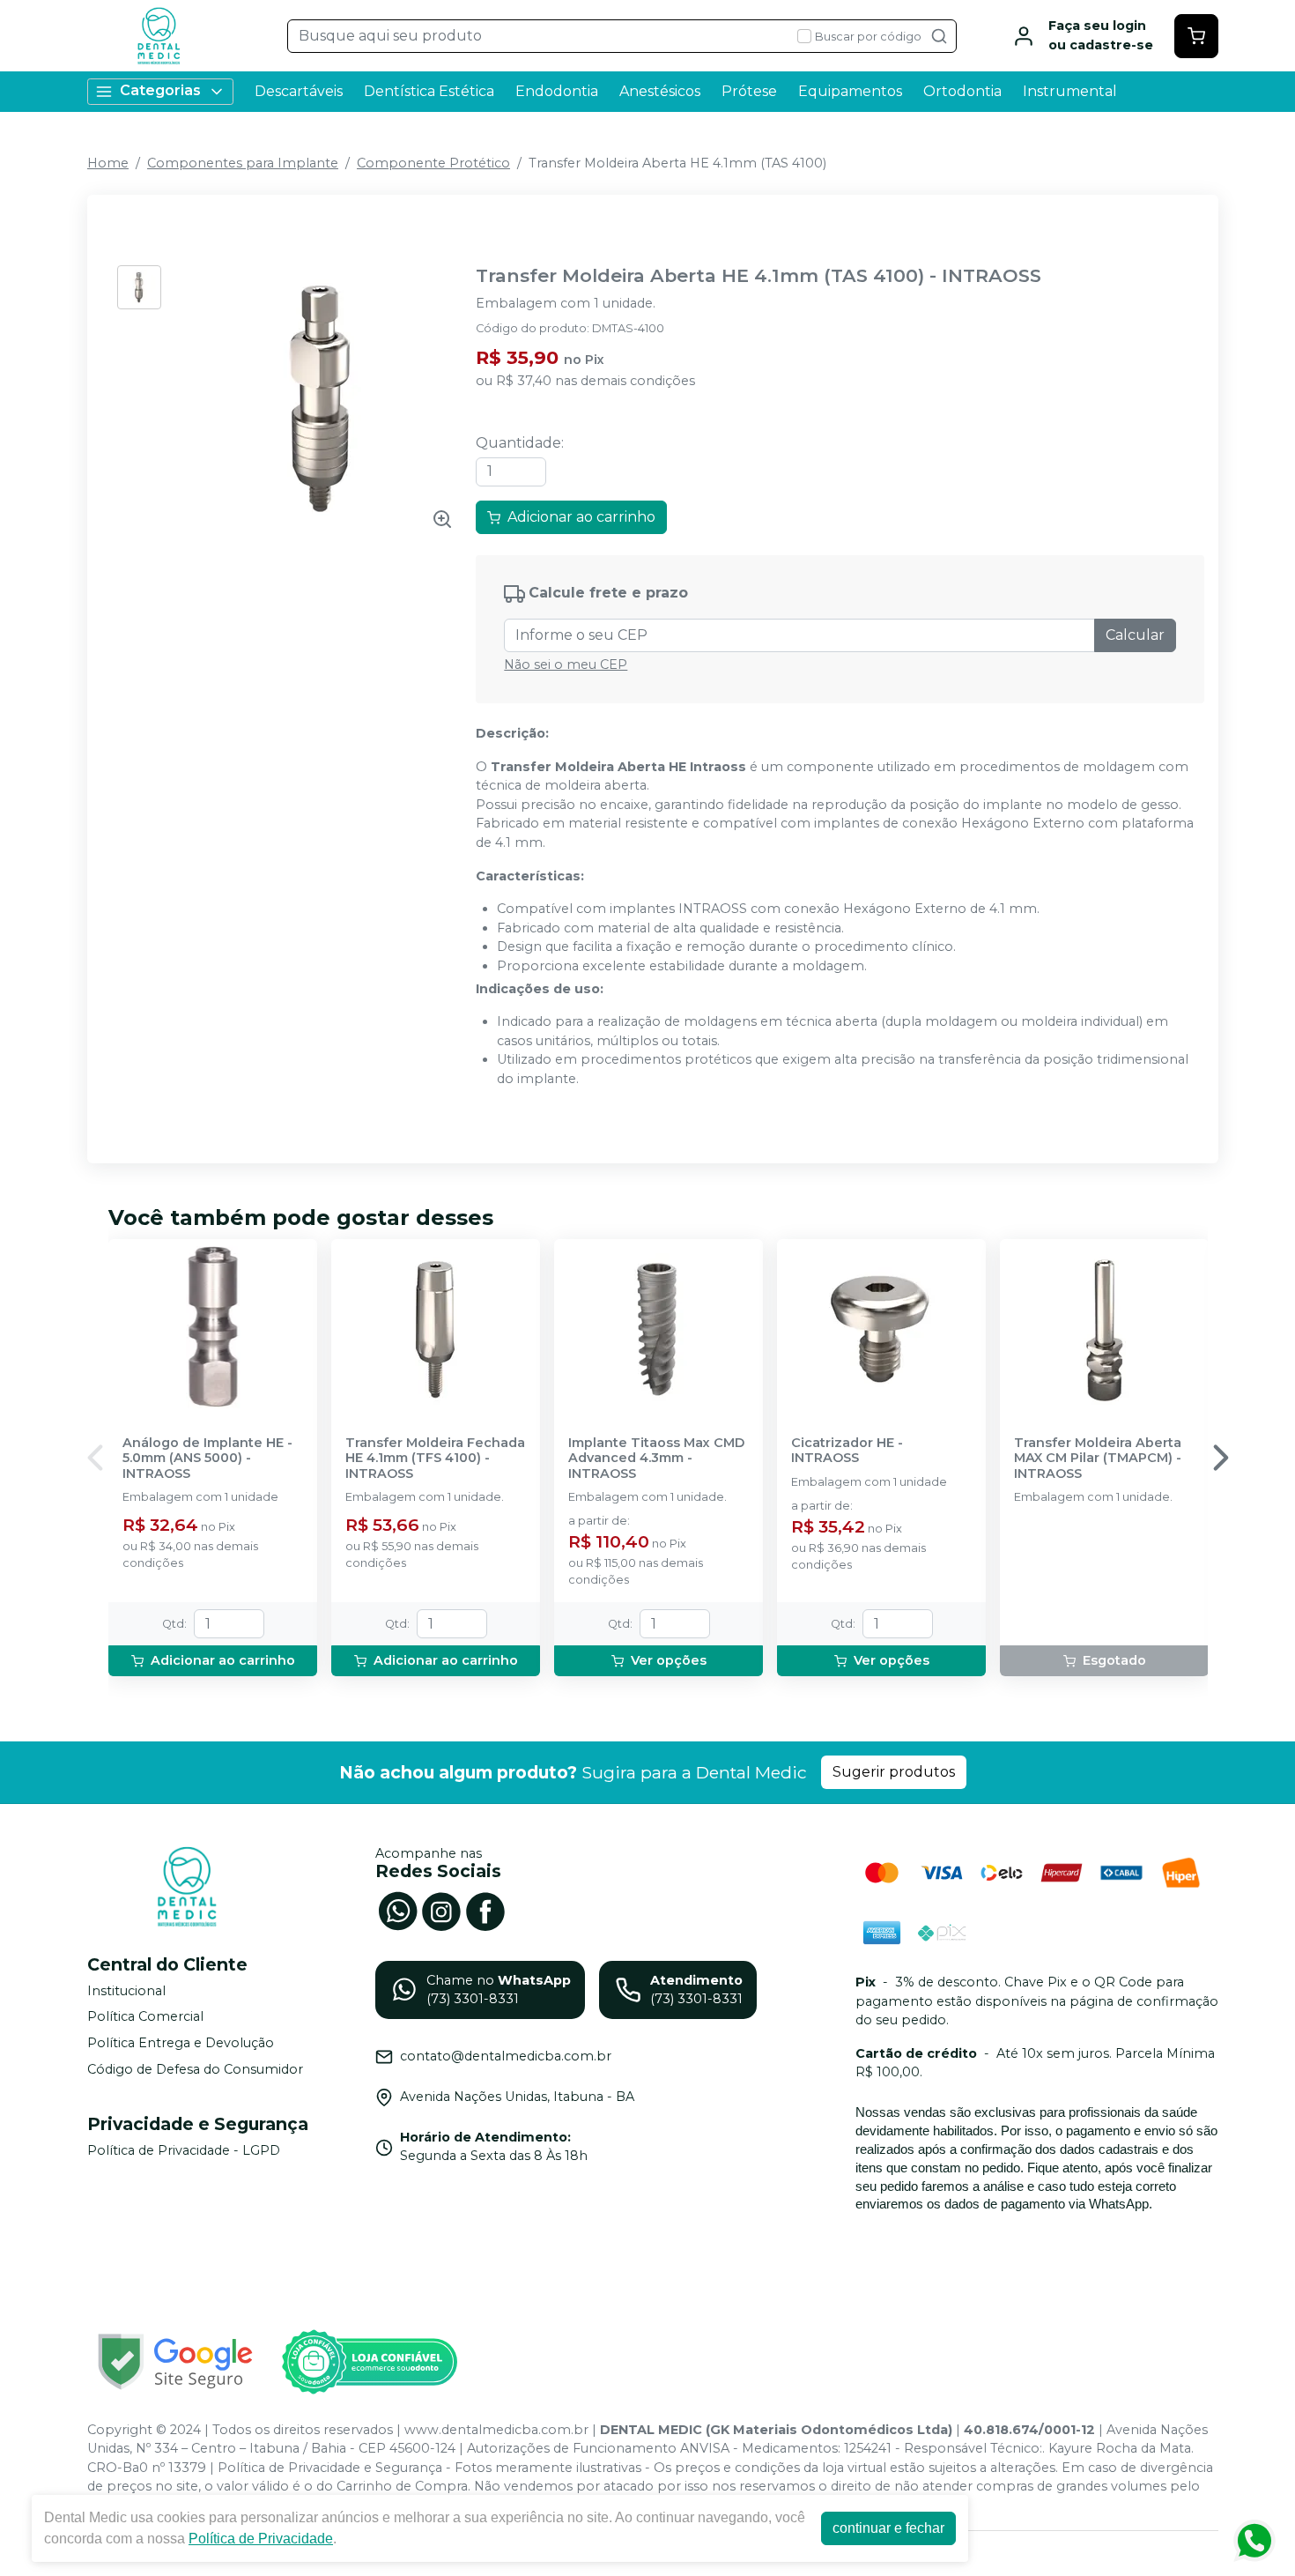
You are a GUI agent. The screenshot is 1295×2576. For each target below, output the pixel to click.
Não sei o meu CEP (566, 664)
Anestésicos (660, 91)
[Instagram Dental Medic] (441, 1910)
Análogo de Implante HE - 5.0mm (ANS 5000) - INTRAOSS (207, 1459)
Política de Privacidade (261, 2539)
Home (108, 163)
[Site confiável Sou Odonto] (369, 2362)
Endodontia (557, 91)
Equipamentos (850, 91)
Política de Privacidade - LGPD (184, 2150)
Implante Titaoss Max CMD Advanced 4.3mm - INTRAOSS (656, 1459)
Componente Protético (433, 163)
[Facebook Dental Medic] (485, 1910)
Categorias (160, 90)
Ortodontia (962, 91)
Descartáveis (299, 91)
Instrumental (1070, 91)
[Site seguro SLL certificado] (175, 2361)
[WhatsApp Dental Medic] (397, 1910)
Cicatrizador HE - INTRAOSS (847, 1451)
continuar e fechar (888, 2528)
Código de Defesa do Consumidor (195, 2069)
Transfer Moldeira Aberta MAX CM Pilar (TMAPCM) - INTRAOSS (1098, 1459)
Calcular (1135, 635)
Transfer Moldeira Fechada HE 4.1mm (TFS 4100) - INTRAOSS (435, 1459)
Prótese (749, 91)
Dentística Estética (429, 91)
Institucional (126, 1991)
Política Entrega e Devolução (181, 2043)
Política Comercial (145, 2017)
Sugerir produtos (894, 1772)
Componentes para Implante (243, 163)
